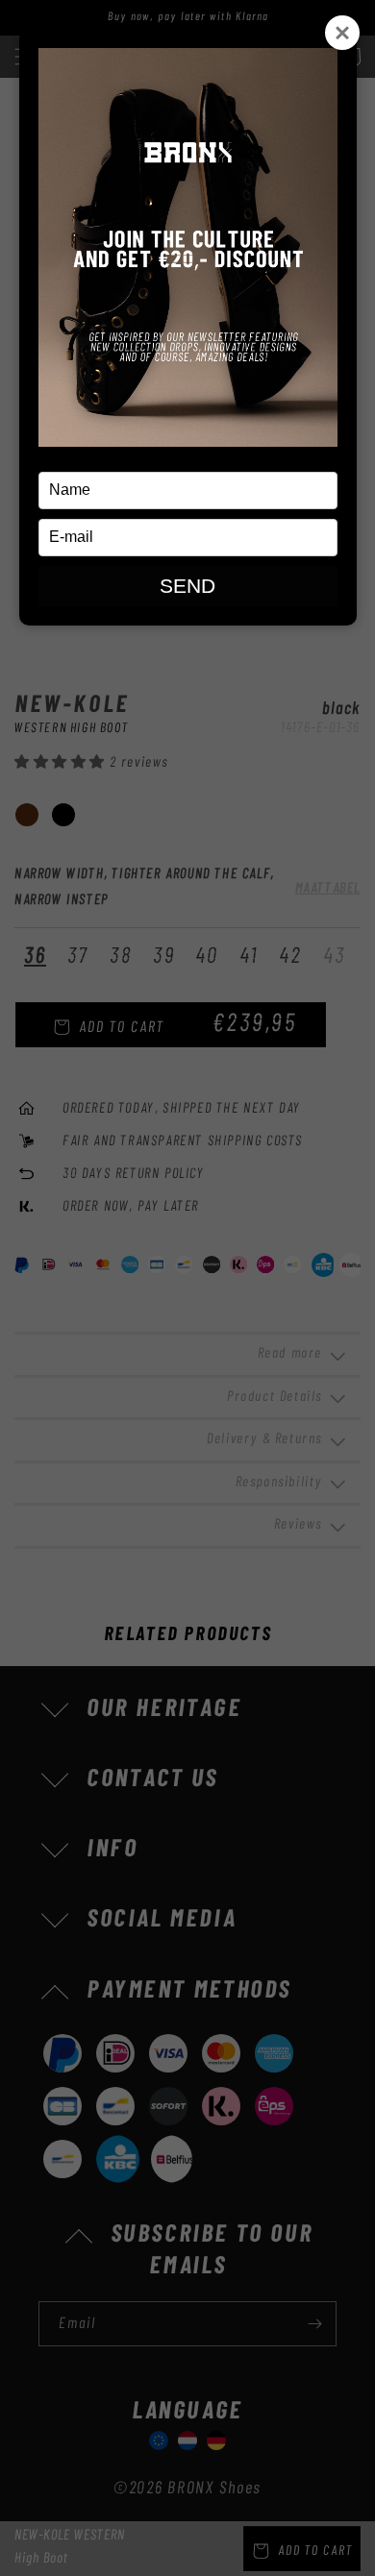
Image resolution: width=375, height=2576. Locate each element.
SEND (187, 586)
